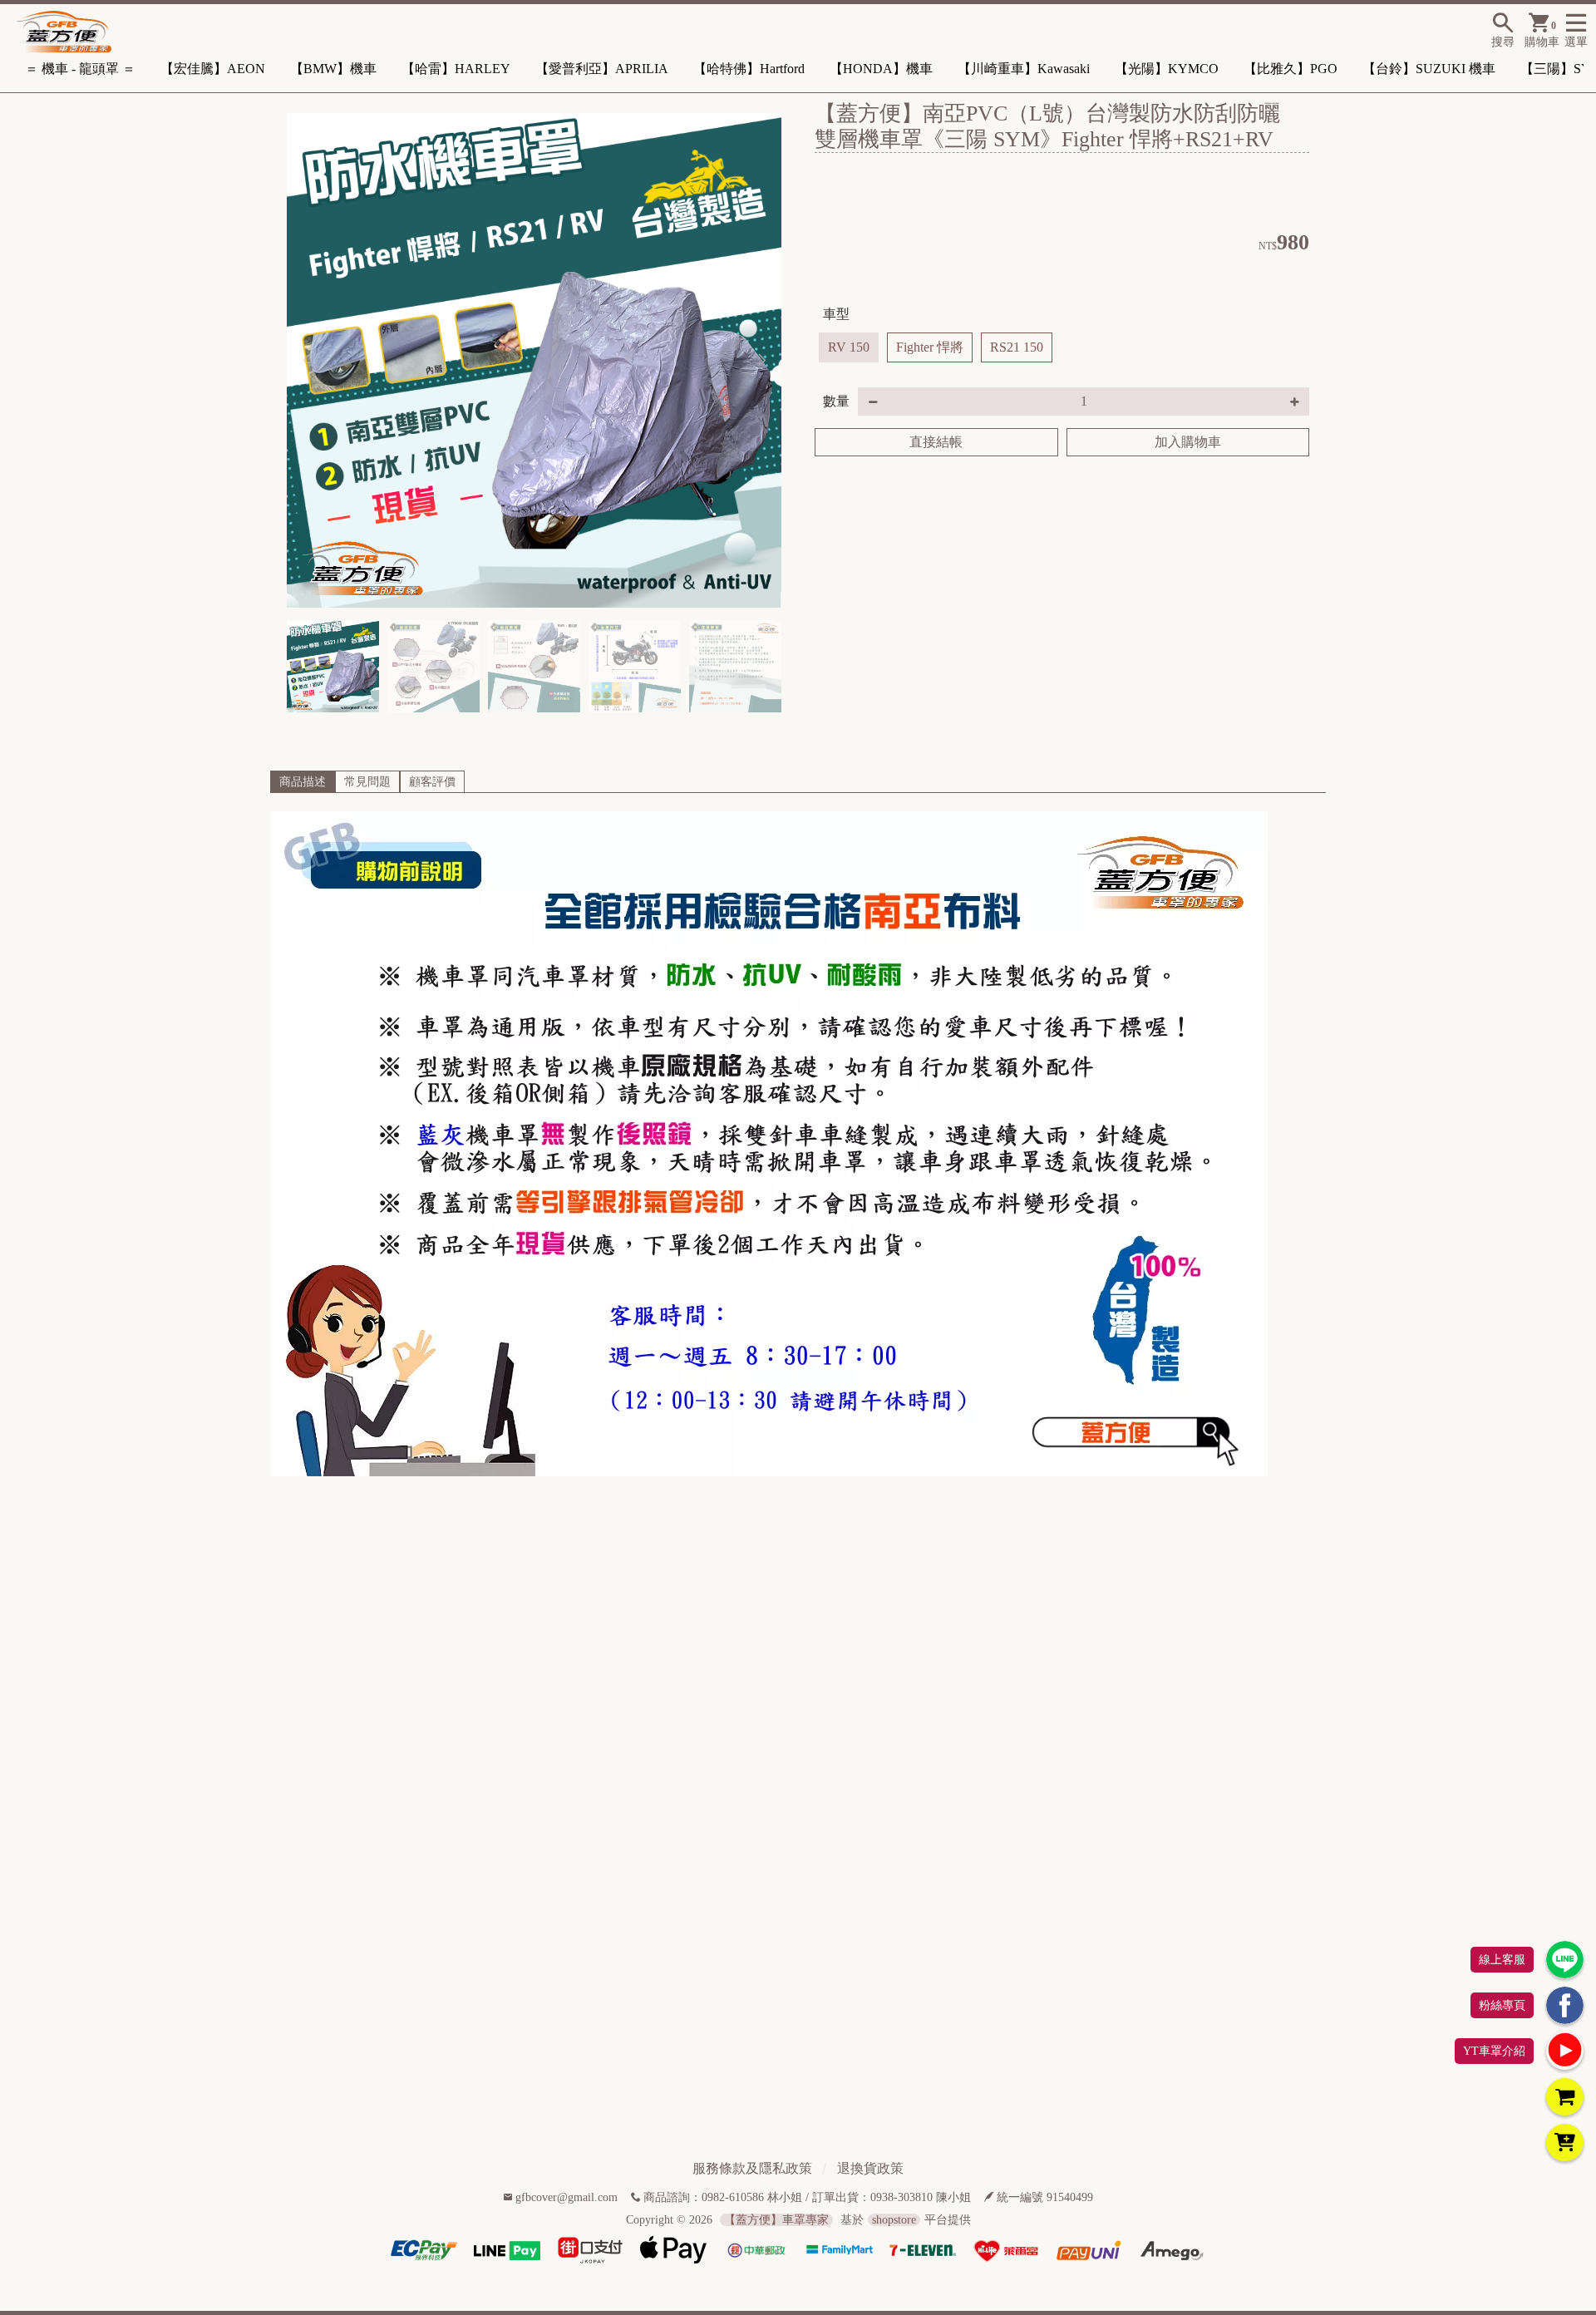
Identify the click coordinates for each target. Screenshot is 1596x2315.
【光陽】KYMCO (1167, 69)
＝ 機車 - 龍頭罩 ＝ (80, 69)
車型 (836, 314)
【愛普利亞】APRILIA (602, 69)
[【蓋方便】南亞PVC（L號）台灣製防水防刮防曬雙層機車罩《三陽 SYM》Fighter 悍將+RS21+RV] (534, 360)
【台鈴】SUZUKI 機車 (1429, 69)
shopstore (894, 2220)
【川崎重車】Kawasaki (1024, 69)
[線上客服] (1565, 1960)
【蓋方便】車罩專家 (776, 2220)
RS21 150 (1017, 347)
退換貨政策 (870, 2168)
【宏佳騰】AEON (213, 69)
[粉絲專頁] (1565, 2005)
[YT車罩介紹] (1565, 2051)
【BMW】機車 (333, 69)
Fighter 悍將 (930, 347)
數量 (836, 401)
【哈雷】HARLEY (456, 69)
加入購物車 (1188, 442)
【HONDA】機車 (881, 69)
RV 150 (849, 347)
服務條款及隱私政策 (752, 2168)
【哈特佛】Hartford (749, 69)
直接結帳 (936, 442)
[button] (762, 361)
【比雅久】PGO (1291, 69)
